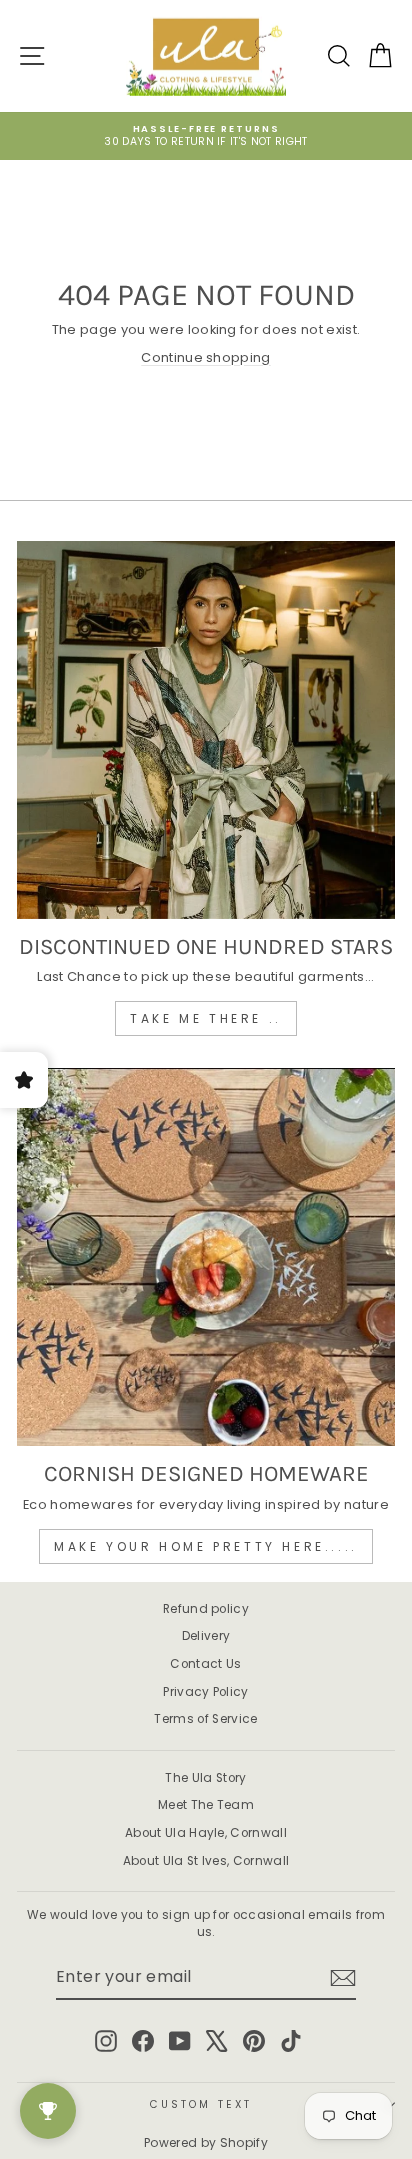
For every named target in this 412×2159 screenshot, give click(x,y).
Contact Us (205, 1664)
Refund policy (206, 1609)
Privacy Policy (206, 1692)
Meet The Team (206, 1805)
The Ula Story (205, 1778)
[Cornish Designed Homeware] (206, 1257)
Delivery (206, 1636)
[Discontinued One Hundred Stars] (206, 730)
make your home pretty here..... (206, 1546)
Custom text (201, 2104)
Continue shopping (205, 357)
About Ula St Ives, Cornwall (206, 1861)
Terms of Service (205, 1719)
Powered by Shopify (206, 2142)
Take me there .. (206, 1018)
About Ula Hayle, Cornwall (206, 1833)
